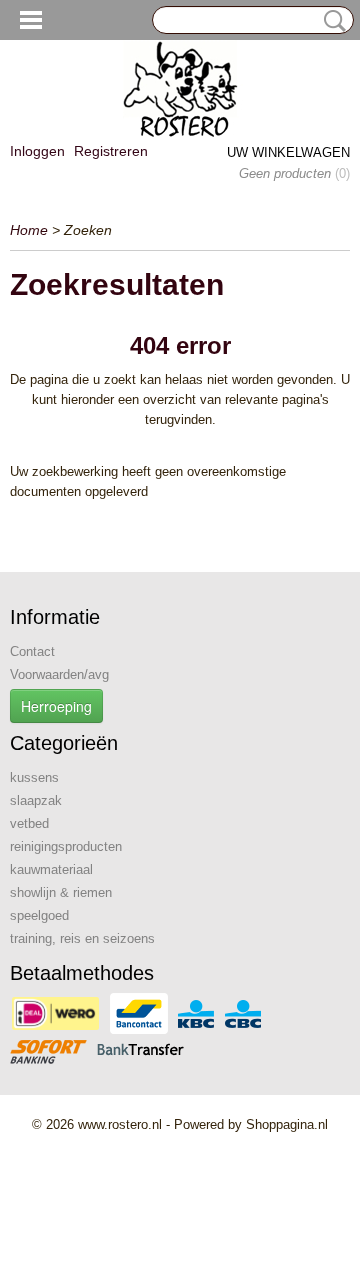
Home (29, 230)
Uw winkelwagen (288, 152)
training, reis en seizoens (82, 938)
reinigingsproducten (66, 846)
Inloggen (37, 151)
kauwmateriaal (51, 869)
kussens (34, 777)
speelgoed (39, 915)
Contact (32, 651)
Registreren (111, 151)
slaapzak (36, 800)
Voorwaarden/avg (59, 674)
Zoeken (331, 21)
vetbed (29, 823)
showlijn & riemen (61, 892)
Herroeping (56, 706)
